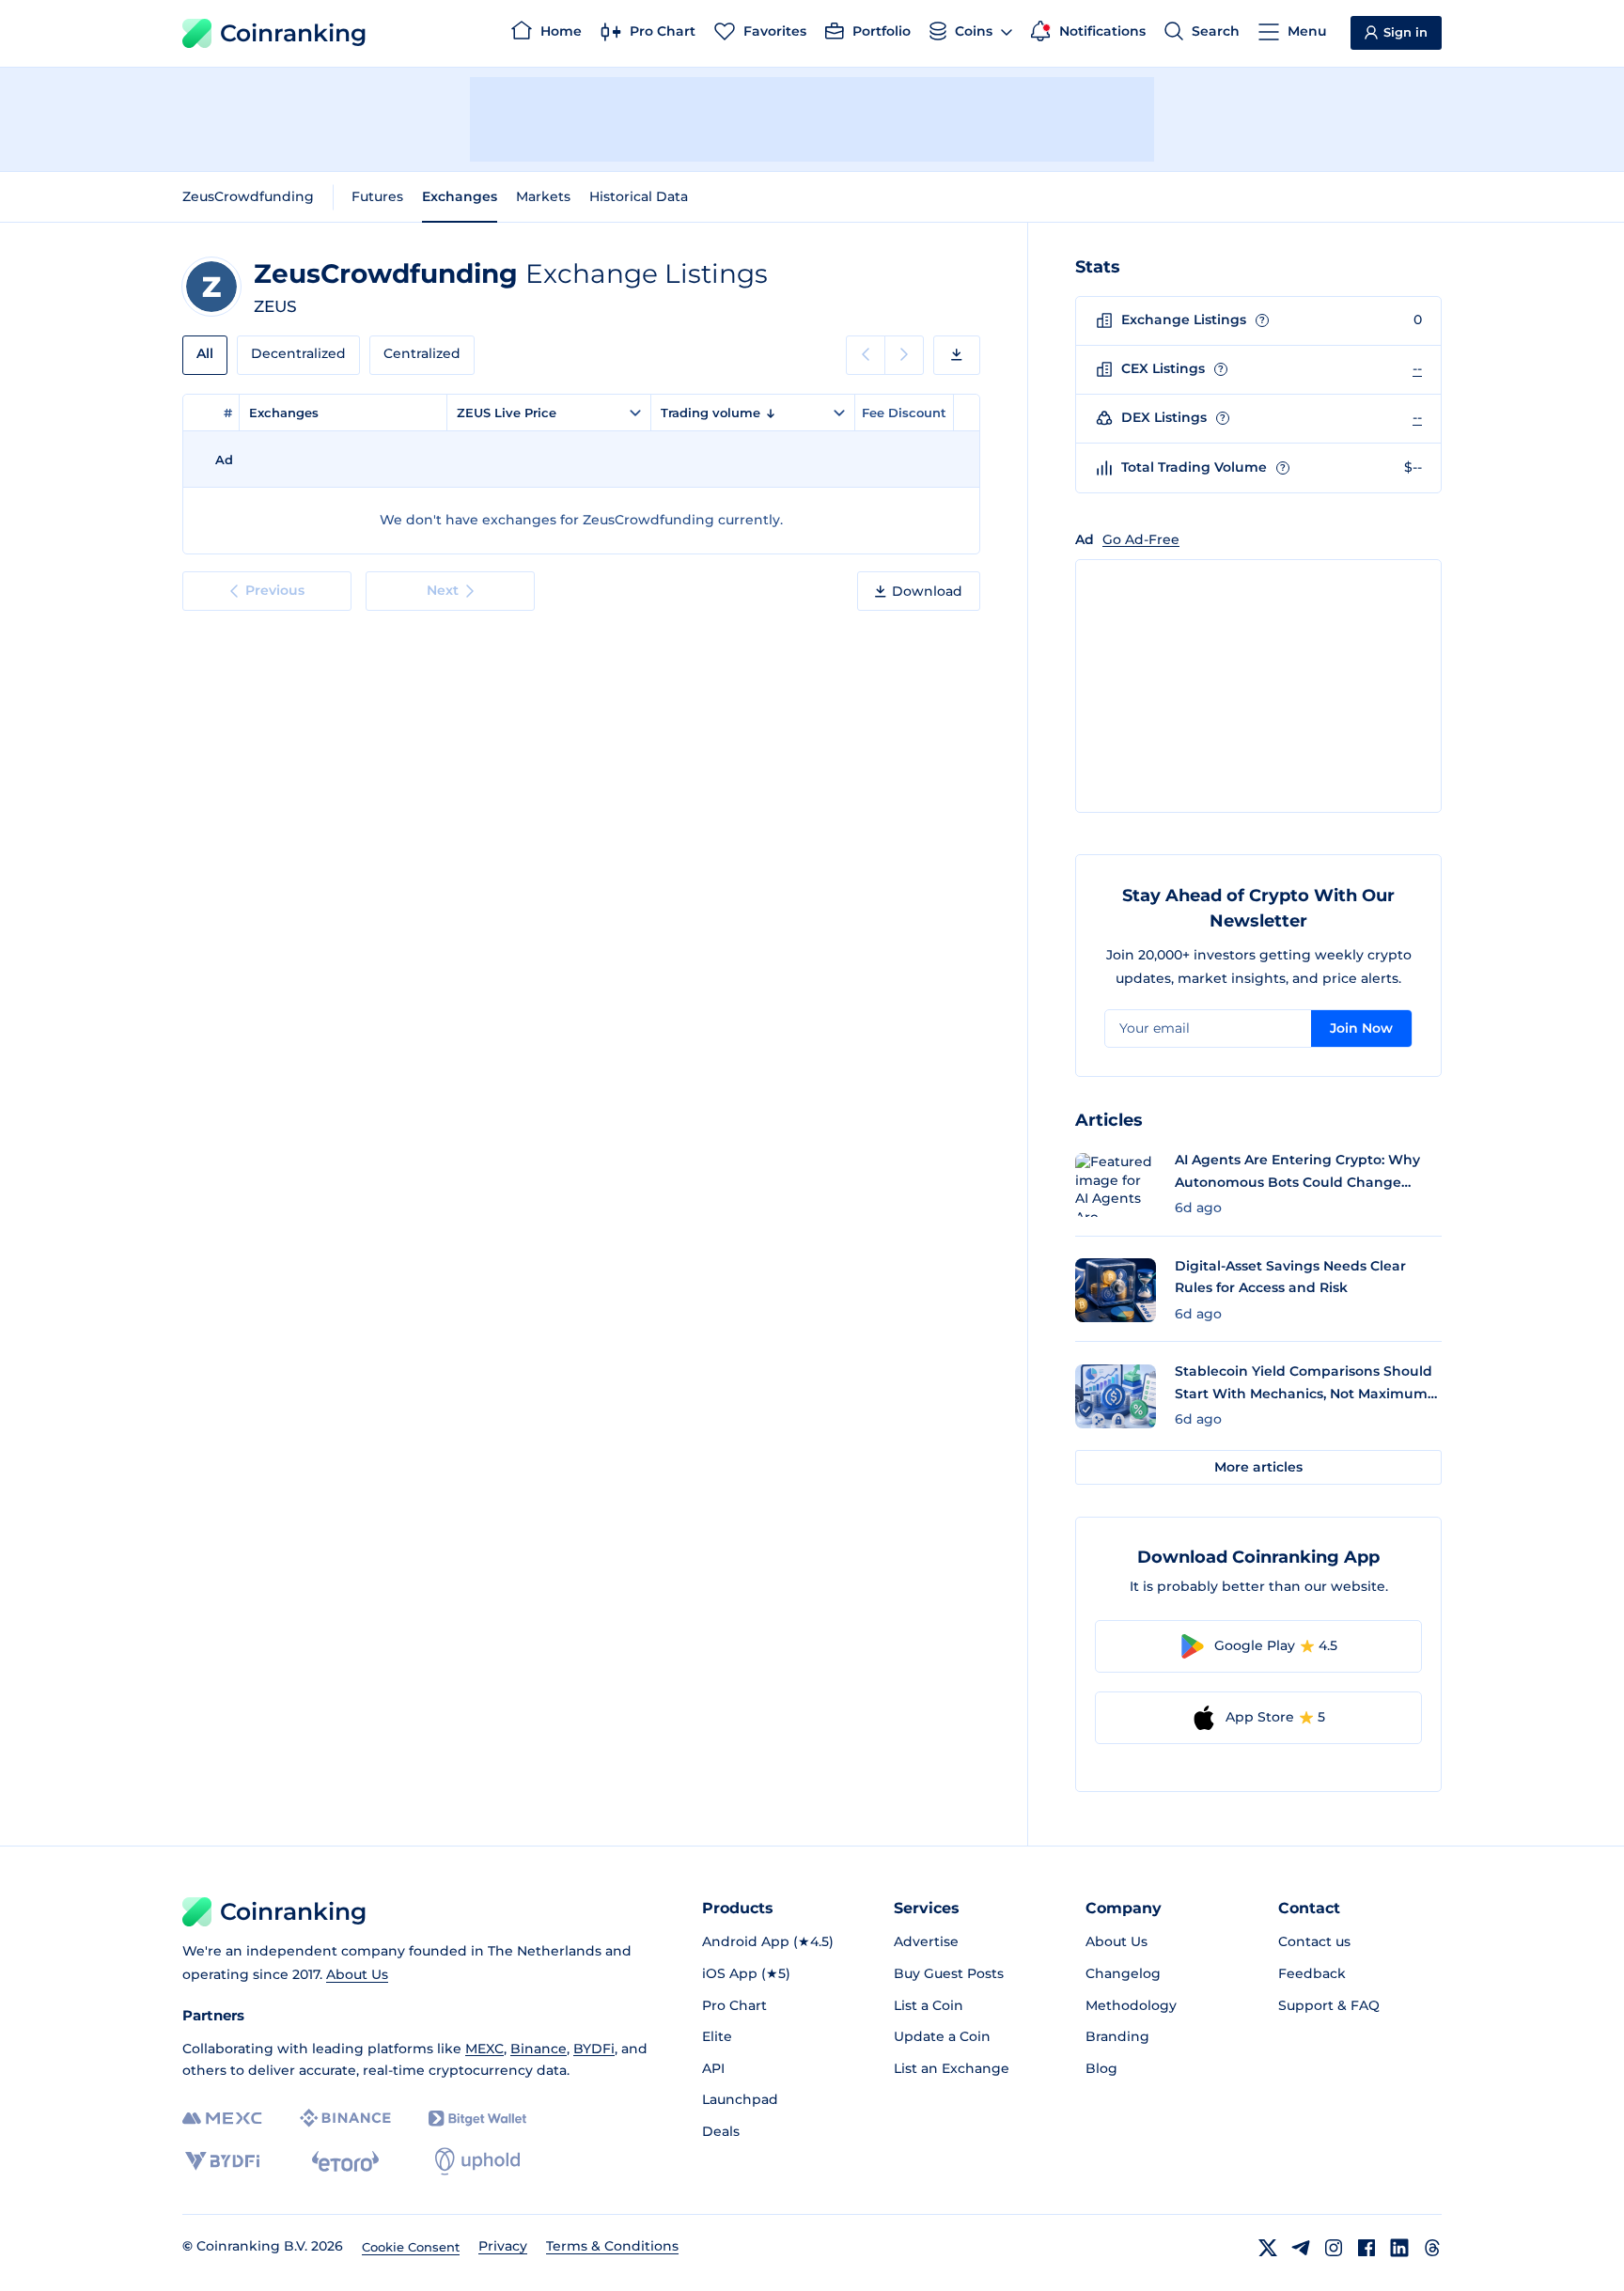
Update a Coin (942, 2036)
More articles (1258, 1467)
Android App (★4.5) (768, 1941)
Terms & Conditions (612, 2246)
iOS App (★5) (746, 1973)
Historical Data (639, 196)
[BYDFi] (222, 2161)
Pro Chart (734, 2005)
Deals (721, 2131)
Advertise (926, 1941)
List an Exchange (952, 2068)
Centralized (422, 353)
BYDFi (594, 2049)
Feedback (1312, 1973)
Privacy (503, 2246)
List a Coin (929, 2005)
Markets (543, 196)
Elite (717, 2036)
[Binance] (345, 2118)
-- (1417, 368)
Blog (1101, 2068)
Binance (539, 2049)
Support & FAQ (1329, 2005)
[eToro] (345, 2161)
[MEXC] (222, 2119)
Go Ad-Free (1141, 539)
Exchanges (460, 196)
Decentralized (298, 353)
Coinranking (293, 33)
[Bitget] (477, 2119)
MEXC (484, 2049)
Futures (377, 196)
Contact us (1314, 1941)
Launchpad (740, 2099)
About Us (357, 1974)
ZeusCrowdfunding (248, 196)
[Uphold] (477, 2161)
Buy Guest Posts (949, 1973)
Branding (1117, 2036)
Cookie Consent (411, 2247)
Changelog (1123, 1973)
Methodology (1131, 2005)
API (713, 2068)
